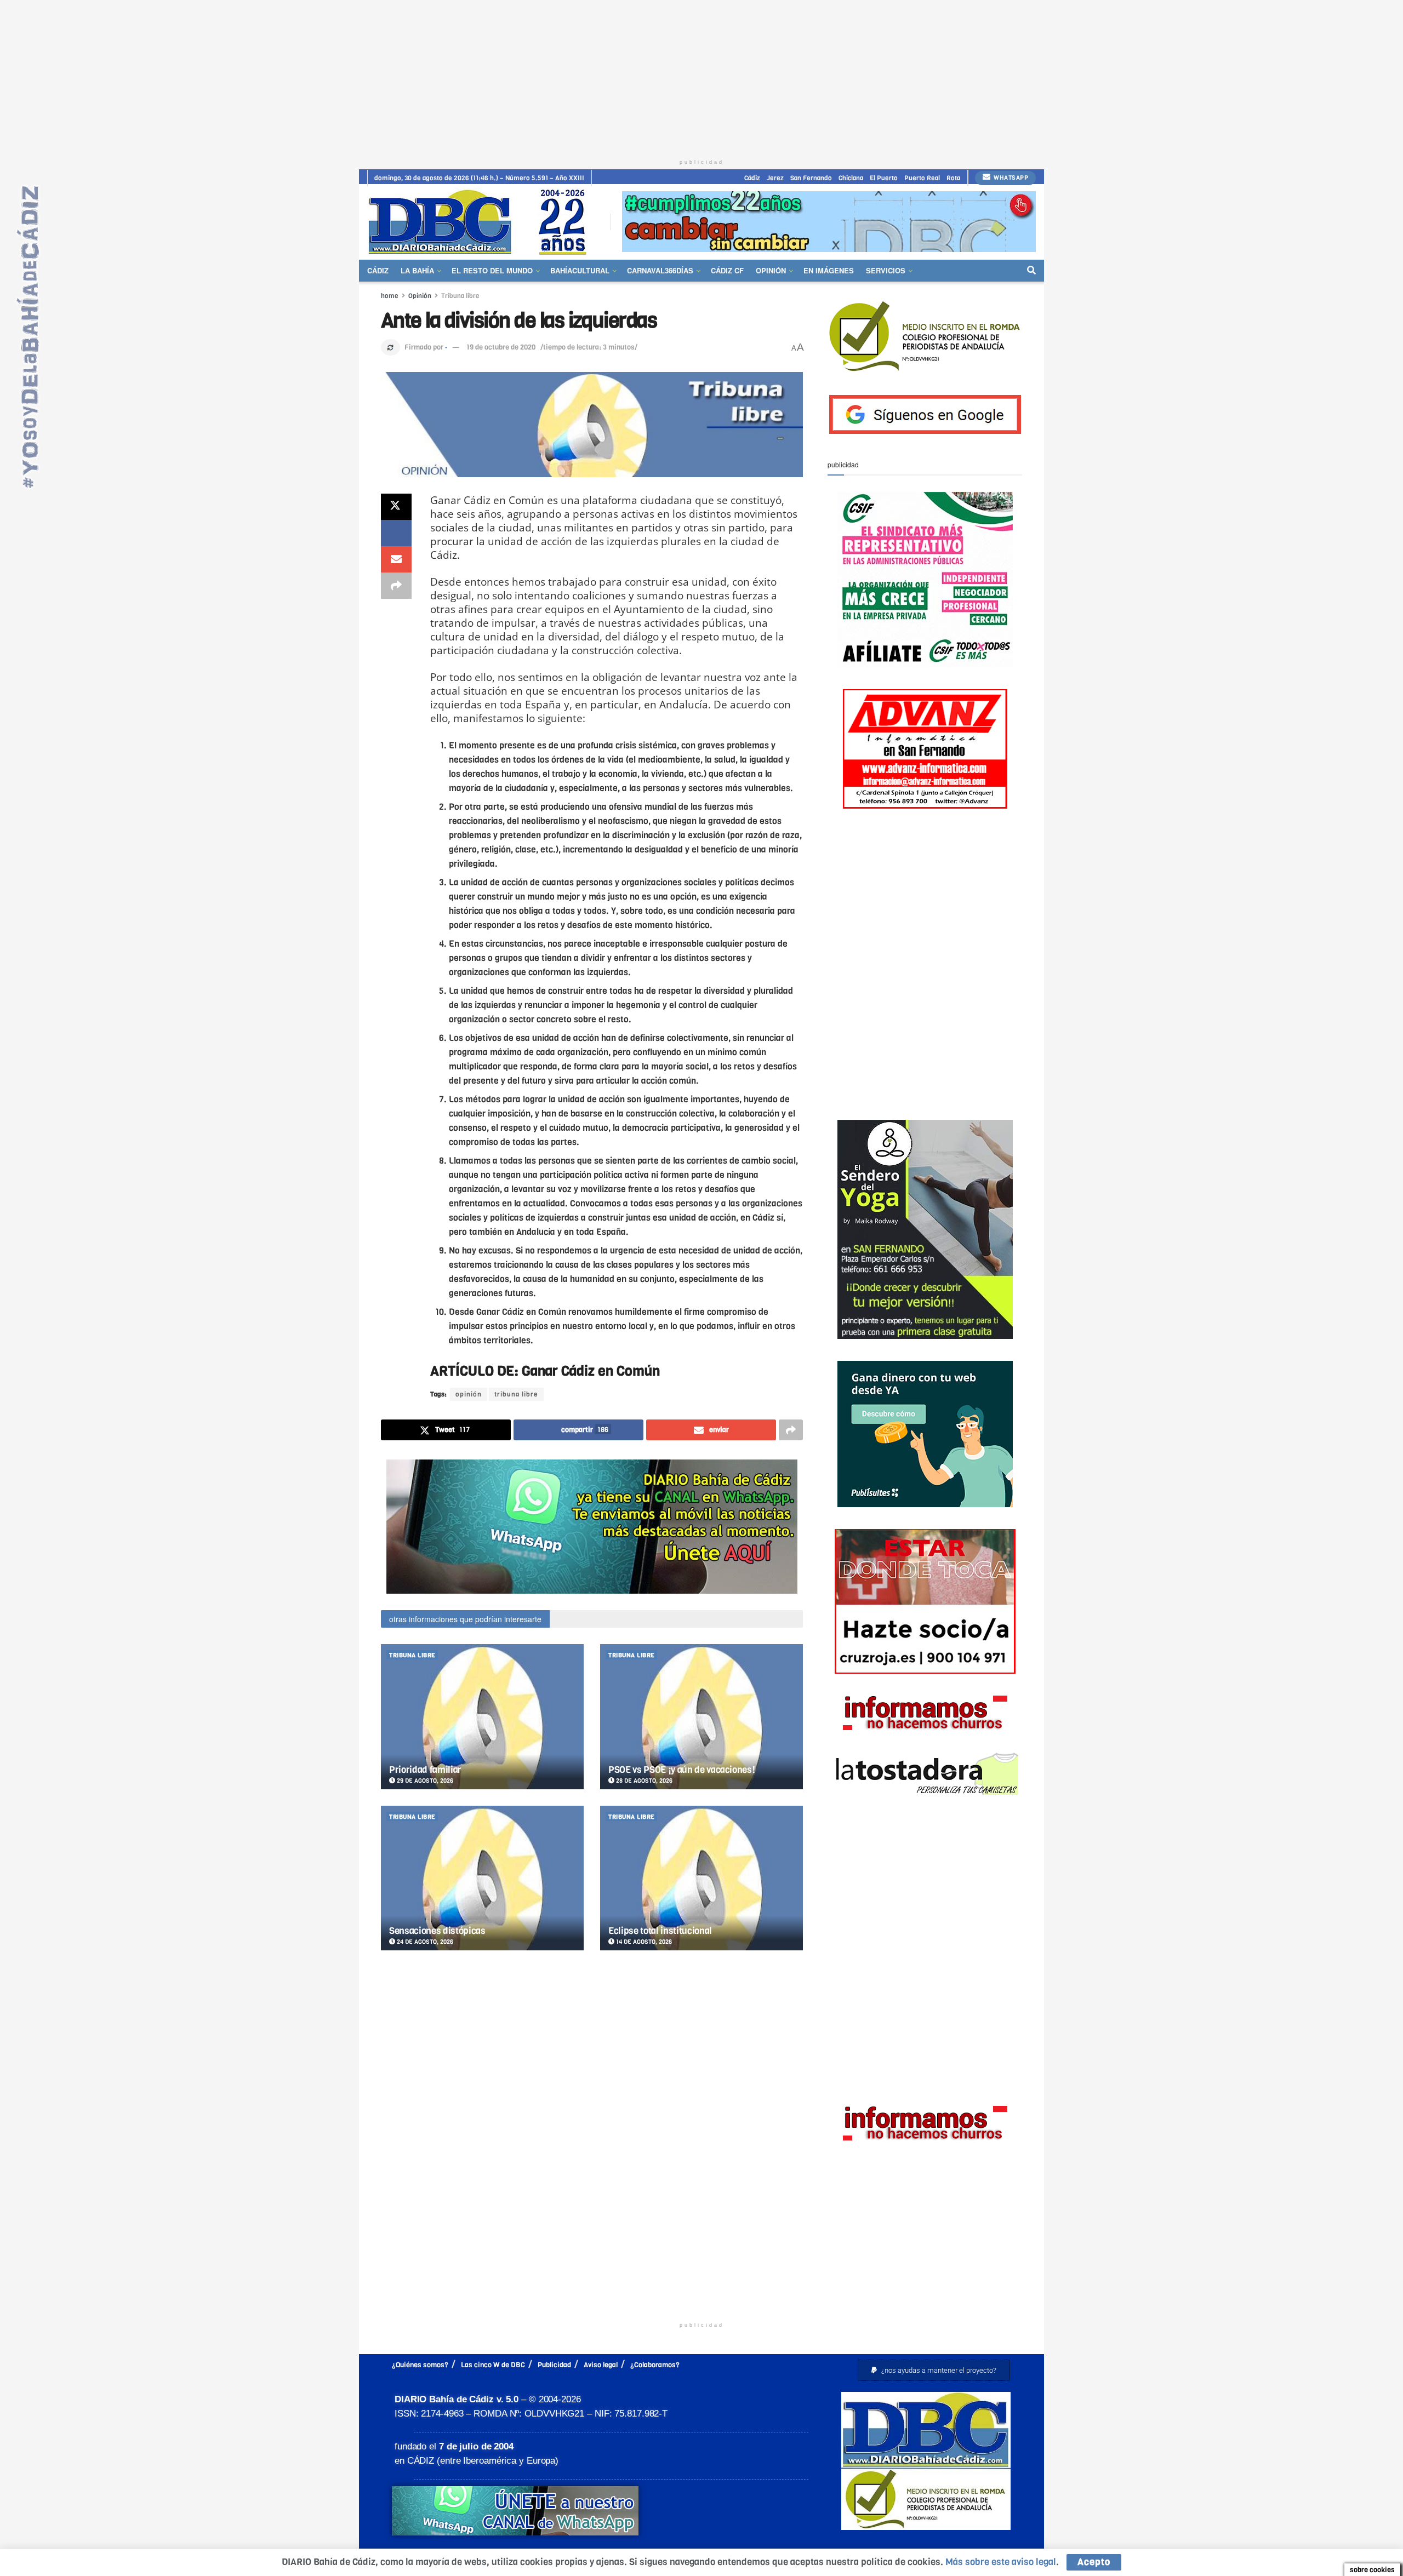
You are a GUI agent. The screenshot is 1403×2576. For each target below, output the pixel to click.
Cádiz (752, 178)
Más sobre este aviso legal (1001, 2562)
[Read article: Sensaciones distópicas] (482, 1878)
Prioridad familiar (425, 1770)
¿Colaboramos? (655, 2365)
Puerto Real (922, 178)
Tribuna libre (460, 296)
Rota (953, 178)
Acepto (1094, 2562)
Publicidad (554, 2365)
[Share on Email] (396, 559)
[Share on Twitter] (396, 507)
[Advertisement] (701, 77)
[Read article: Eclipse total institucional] (701, 1878)
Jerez (775, 178)
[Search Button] (1031, 271)
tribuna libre (516, 1394)
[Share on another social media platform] (396, 586)
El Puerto (884, 178)
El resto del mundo (492, 270)
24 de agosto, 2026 (424, 1942)
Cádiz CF (727, 270)
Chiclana (851, 178)
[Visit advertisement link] (829, 222)
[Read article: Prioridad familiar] (482, 1717)
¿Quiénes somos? (420, 2365)
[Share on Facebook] (396, 533)
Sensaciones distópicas (437, 1931)
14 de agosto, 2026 (643, 1942)
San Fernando (811, 178)
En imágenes (829, 270)
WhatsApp (1010, 178)
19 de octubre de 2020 (501, 347)
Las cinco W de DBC (493, 2365)
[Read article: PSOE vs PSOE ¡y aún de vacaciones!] (701, 1717)
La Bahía (417, 270)
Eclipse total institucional (660, 1931)
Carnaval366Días (660, 270)
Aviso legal (601, 2365)
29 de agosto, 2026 (424, 1781)
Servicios (886, 270)
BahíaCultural (580, 270)
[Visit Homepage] (481, 222)
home (390, 296)
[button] (934, 2370)
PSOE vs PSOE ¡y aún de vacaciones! (681, 1770)
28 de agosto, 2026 (643, 1781)
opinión (469, 1394)
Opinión (771, 270)
